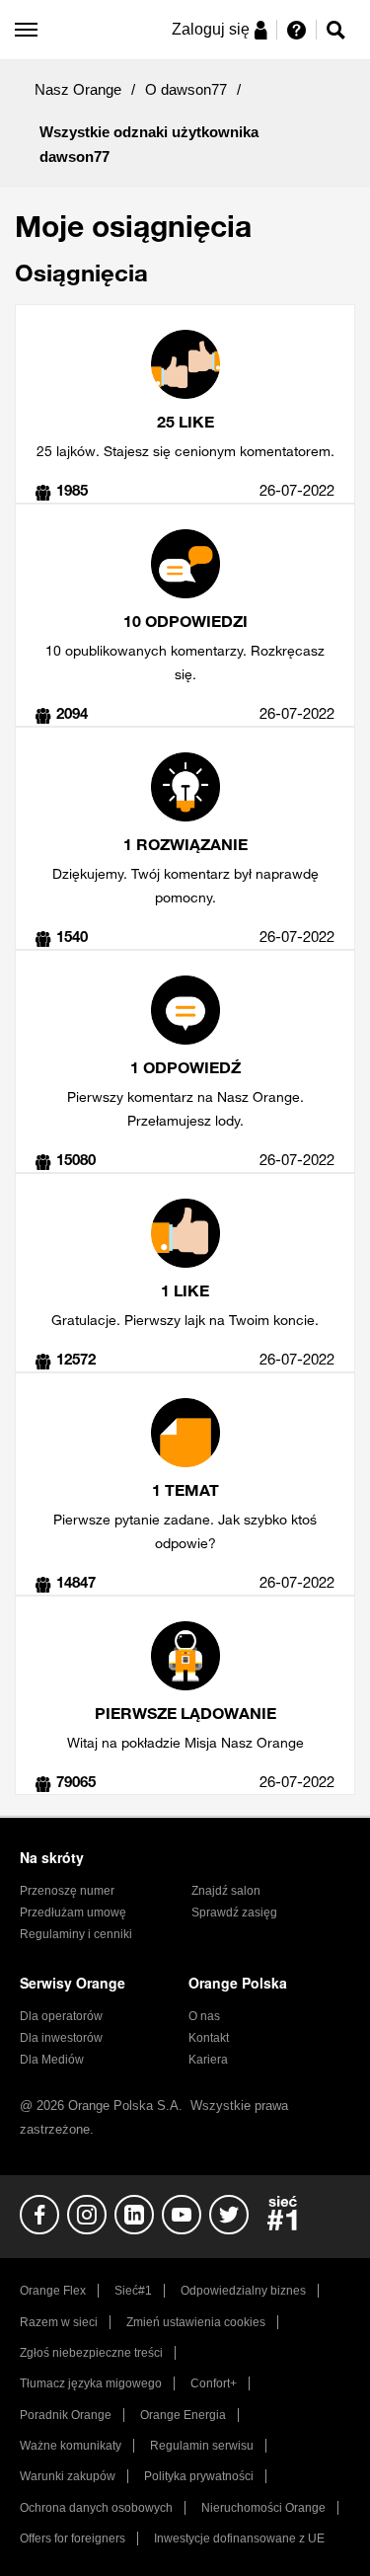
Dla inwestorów (61, 2038)
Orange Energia (183, 2415)
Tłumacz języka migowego (91, 2383)
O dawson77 (186, 89)
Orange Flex (53, 2291)
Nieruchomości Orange (263, 2508)
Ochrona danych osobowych (96, 2508)
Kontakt (209, 2038)
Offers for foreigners (73, 2538)
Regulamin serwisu (202, 2446)
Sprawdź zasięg (234, 1912)
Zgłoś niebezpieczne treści (91, 2353)
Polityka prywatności (199, 2476)
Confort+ (214, 2383)
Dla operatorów (61, 2016)
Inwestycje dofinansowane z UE (239, 2538)
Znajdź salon (226, 1891)
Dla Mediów (52, 2060)
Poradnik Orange (66, 2415)
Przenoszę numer (67, 1891)
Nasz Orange (78, 89)
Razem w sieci (59, 2322)
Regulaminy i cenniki (76, 1934)
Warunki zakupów (68, 2476)
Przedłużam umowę (73, 1912)
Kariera (208, 2060)
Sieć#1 (133, 2291)
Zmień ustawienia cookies (196, 2322)
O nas (204, 2016)
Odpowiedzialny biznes (243, 2291)
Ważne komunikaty (71, 2446)
